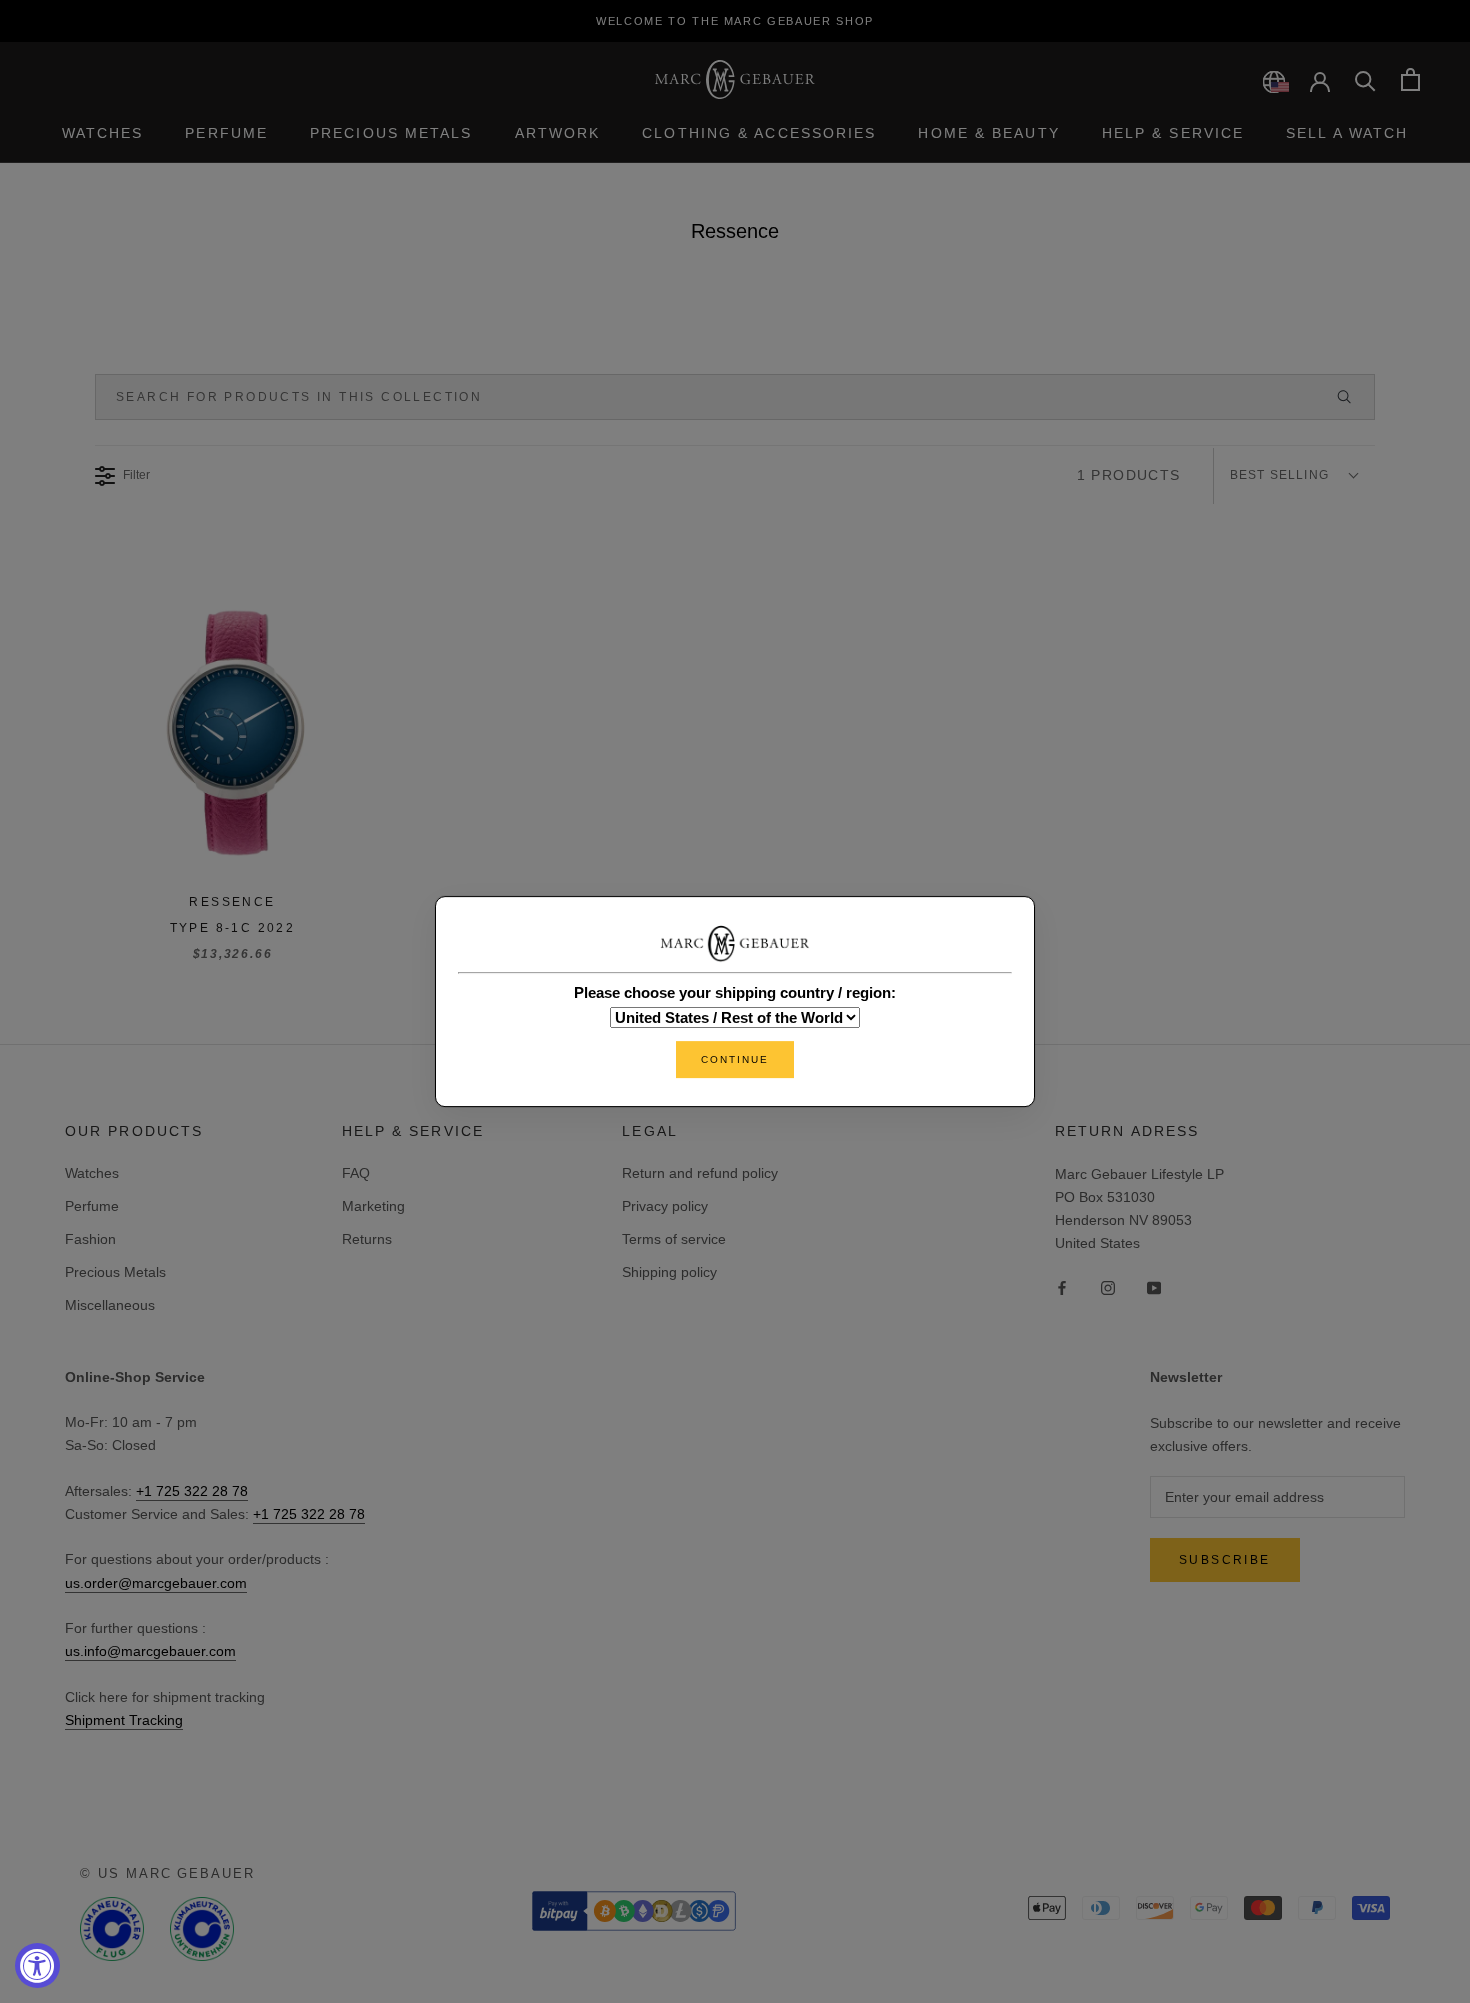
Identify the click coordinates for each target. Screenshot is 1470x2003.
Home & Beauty (988, 133)
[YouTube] (1154, 1286)
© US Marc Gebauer (167, 1873)
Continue (735, 1059)
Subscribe (1225, 1560)
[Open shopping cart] (1410, 79)
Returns (367, 1239)
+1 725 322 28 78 (192, 1491)
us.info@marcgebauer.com (150, 1651)
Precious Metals (391, 133)
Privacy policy (665, 1206)
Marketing (373, 1206)
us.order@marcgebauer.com (156, 1583)
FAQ (356, 1173)
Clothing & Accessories (759, 133)
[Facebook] (1062, 1286)
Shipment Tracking (124, 1720)
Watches (103, 133)
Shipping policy (669, 1272)
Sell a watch (1347, 133)
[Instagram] (1108, 1286)
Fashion (90, 1239)
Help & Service (1173, 133)
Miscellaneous (110, 1305)
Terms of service (674, 1239)
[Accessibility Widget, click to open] (37, 1965)
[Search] (1365, 79)
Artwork (558, 133)
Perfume (226, 133)
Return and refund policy (700, 1173)
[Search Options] (1353, 397)
